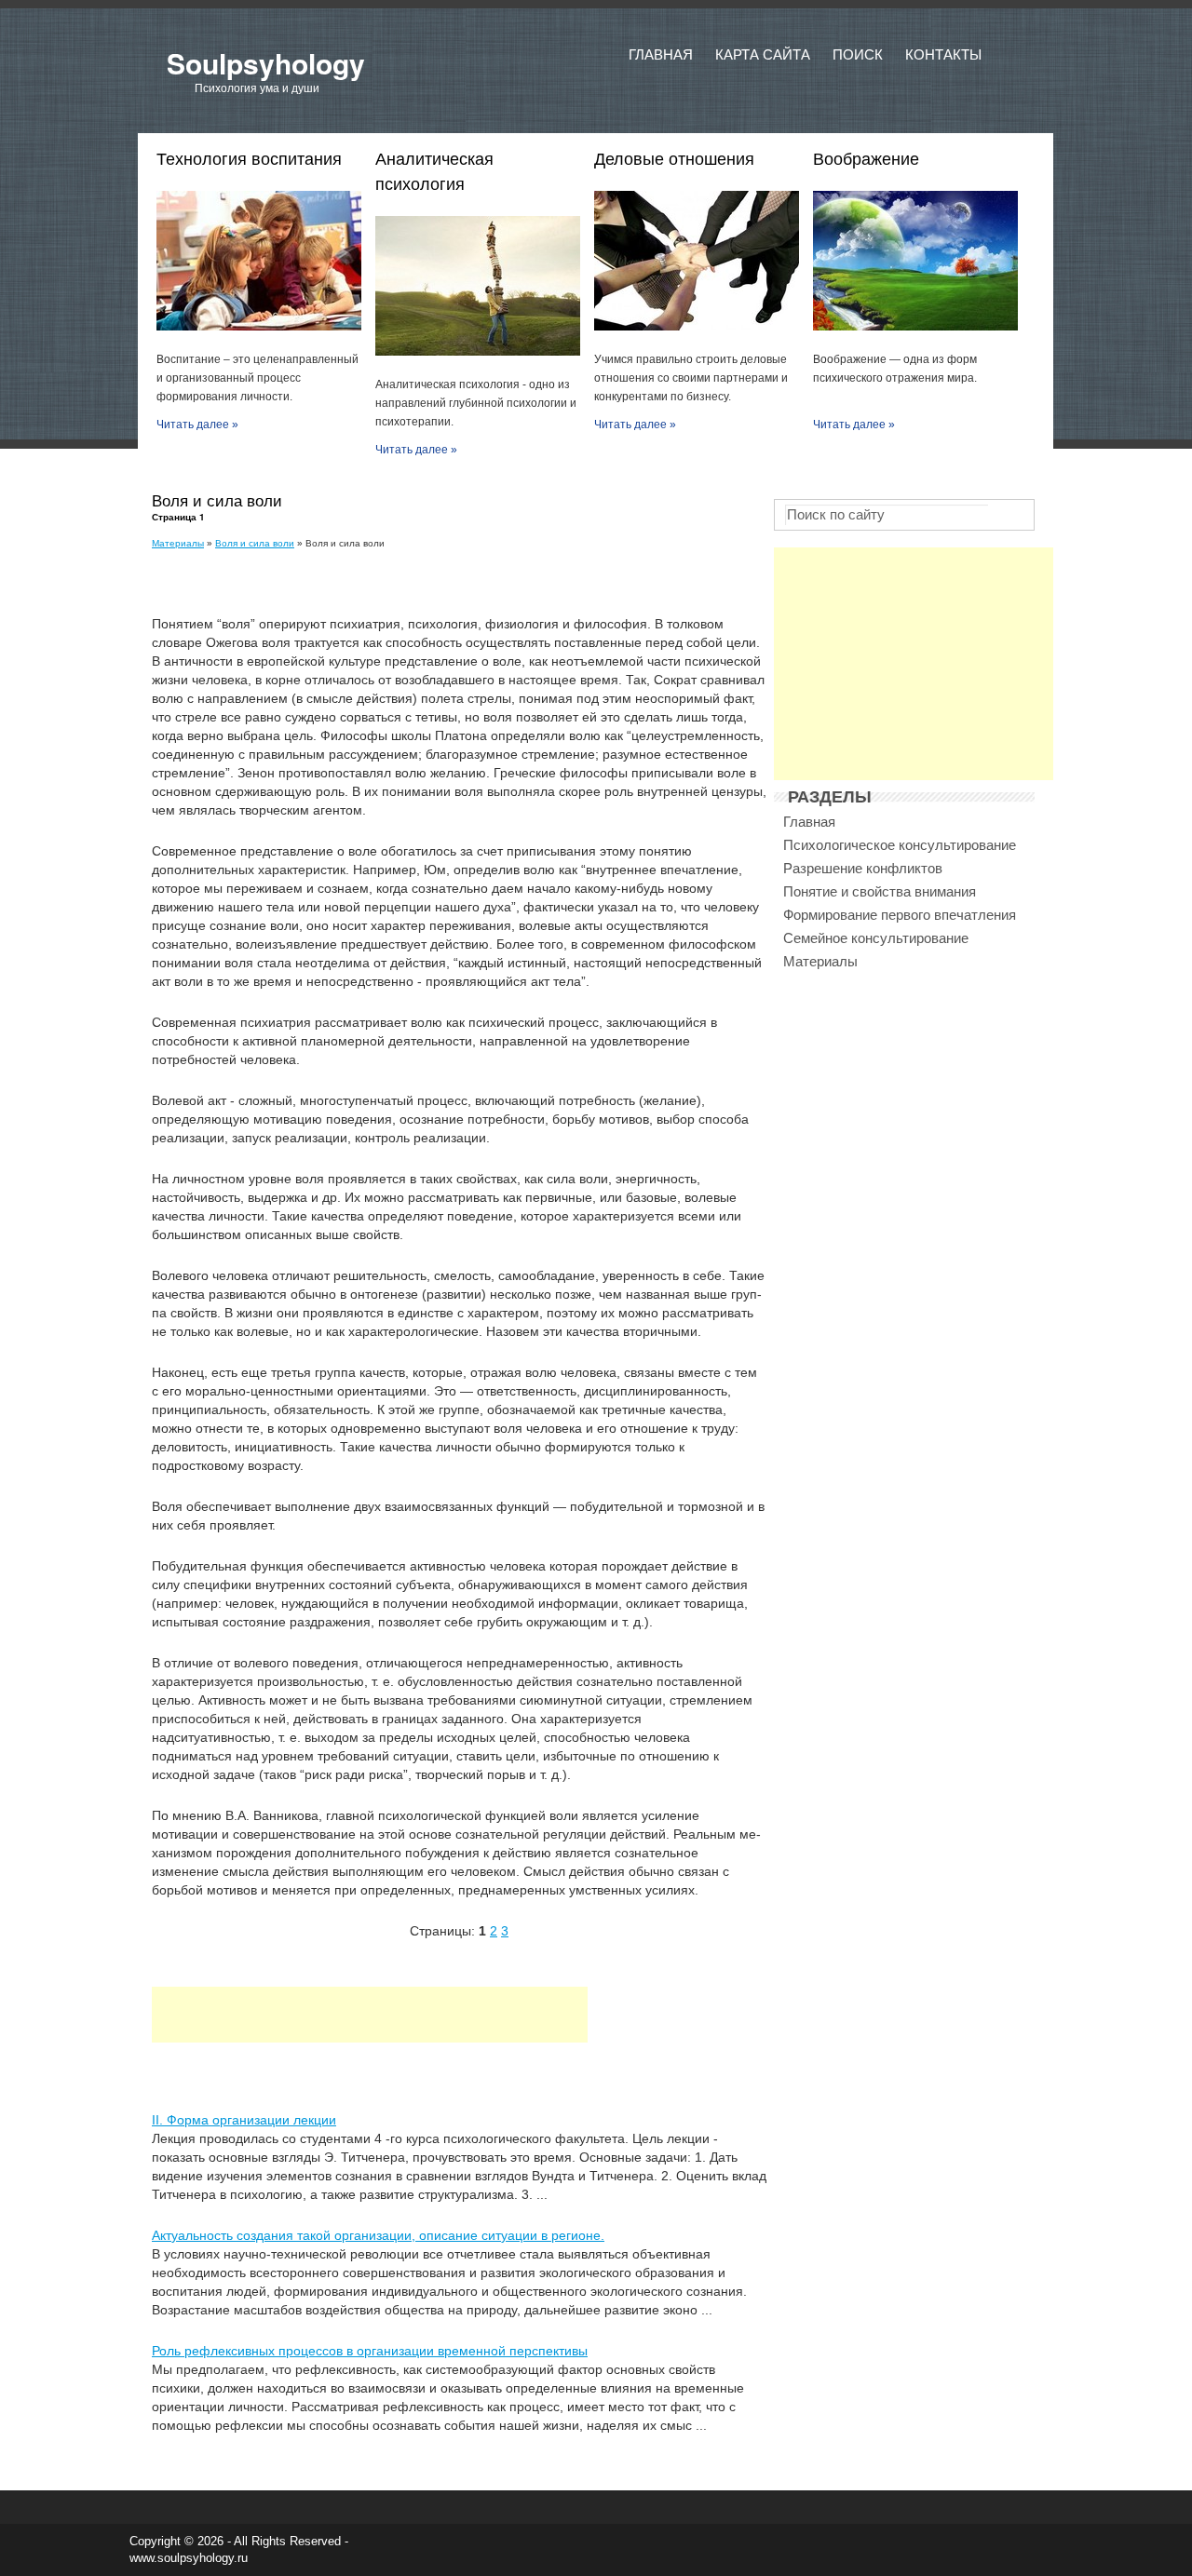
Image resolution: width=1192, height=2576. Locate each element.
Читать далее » (197, 425)
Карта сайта (763, 54)
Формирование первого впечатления (900, 915)
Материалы (178, 543)
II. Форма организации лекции (244, 2120)
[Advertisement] (370, 2015)
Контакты (943, 54)
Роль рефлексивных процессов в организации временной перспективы (370, 2351)
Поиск (858, 54)
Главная (661, 54)
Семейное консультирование (876, 938)
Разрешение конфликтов (863, 868)
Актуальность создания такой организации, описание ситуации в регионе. (378, 2235)
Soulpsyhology (266, 63)
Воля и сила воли (255, 543)
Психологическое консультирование (900, 845)
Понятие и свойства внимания (880, 891)
